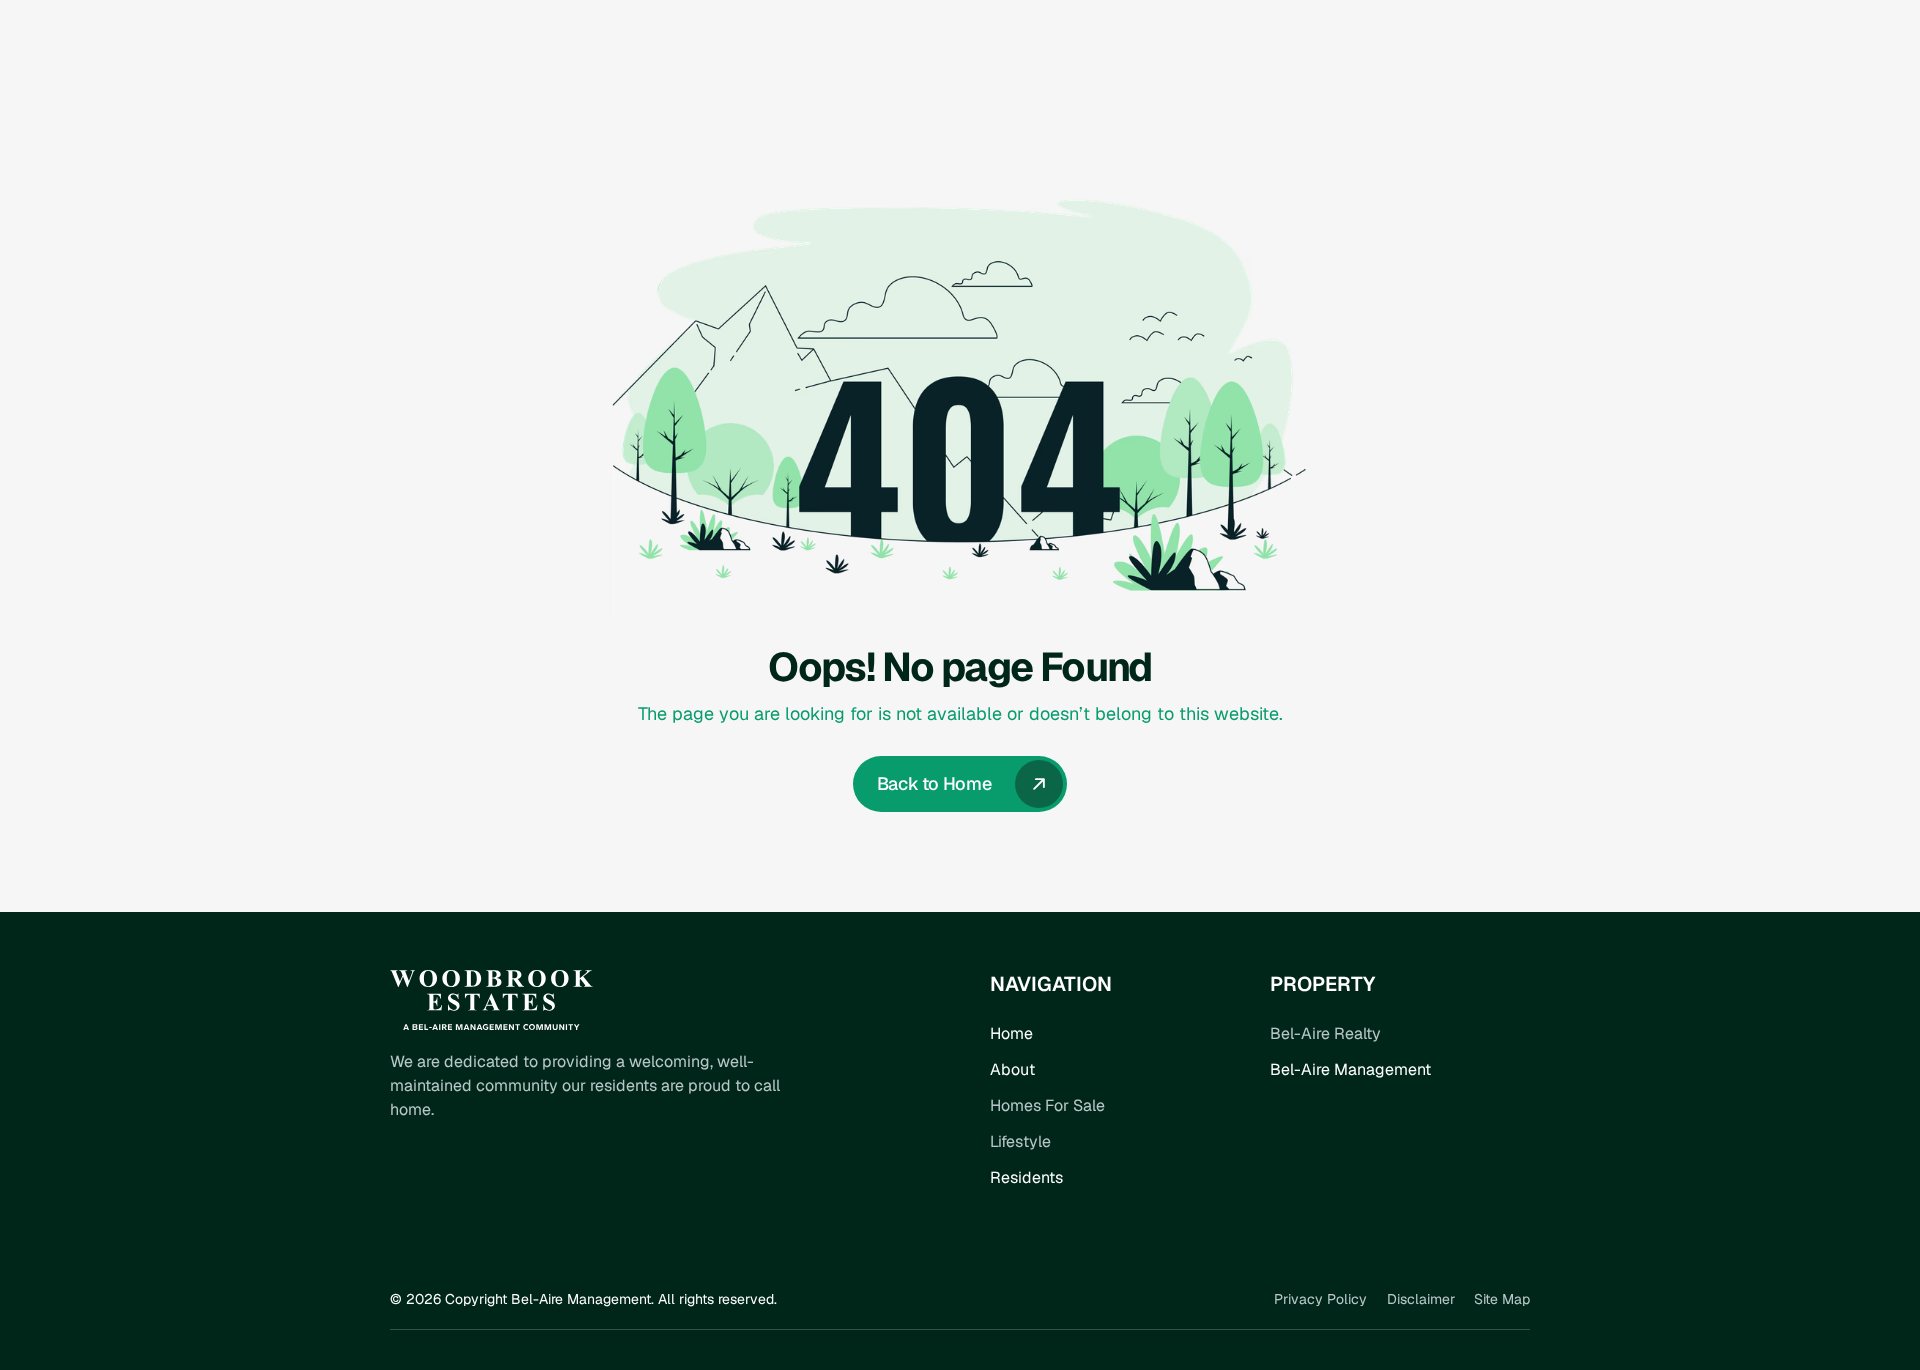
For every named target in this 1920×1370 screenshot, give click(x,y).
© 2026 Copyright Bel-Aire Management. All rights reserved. (583, 1299)
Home (1011, 1033)
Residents (1026, 1177)
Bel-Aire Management (1350, 1069)
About (1012, 1069)
